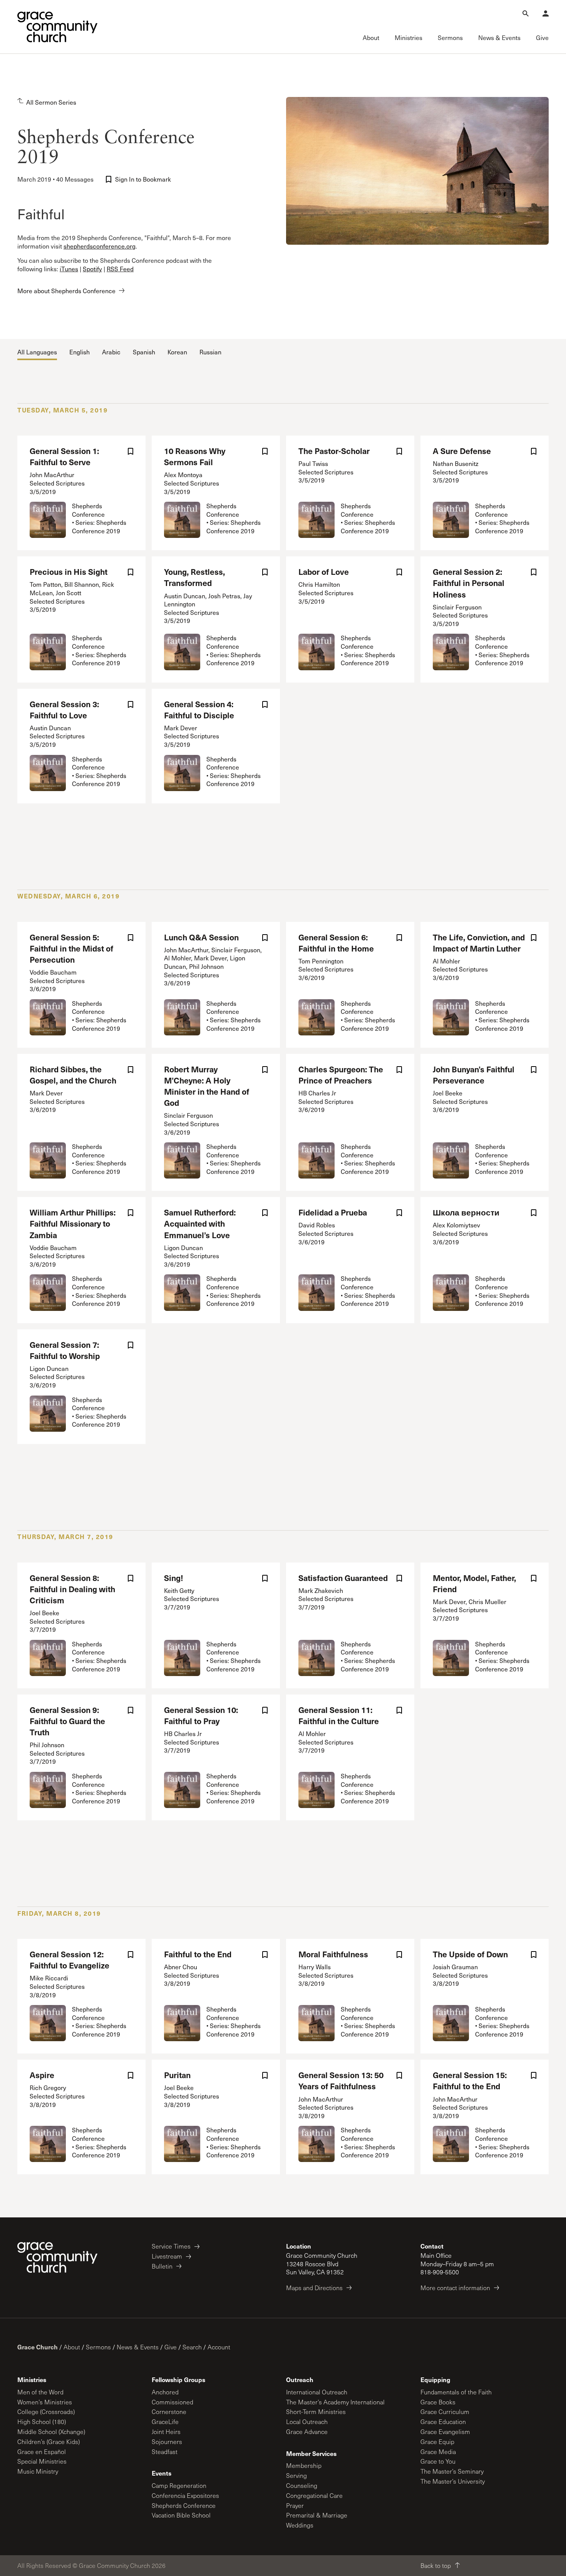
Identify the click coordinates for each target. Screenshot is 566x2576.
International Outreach (317, 2392)
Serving (296, 2475)
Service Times (171, 2246)
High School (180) (42, 2422)
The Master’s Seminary (452, 2471)
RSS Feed (120, 269)
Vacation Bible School (181, 2515)
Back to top (436, 2565)
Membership (304, 2465)
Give (171, 2347)
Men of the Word (40, 2392)
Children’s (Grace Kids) (49, 2442)
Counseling (302, 2485)
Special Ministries (42, 2461)
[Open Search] (526, 13)
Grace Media (438, 2452)
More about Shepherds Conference (66, 291)
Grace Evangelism (445, 2432)
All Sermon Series (51, 102)
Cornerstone (169, 2412)
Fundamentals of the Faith (456, 2392)
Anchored (165, 2392)
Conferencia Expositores (185, 2495)
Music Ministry (38, 2471)
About (72, 2347)
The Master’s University (453, 2481)
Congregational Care (314, 2495)
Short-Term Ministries (316, 2412)
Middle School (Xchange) (51, 2432)
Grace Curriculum (445, 2412)
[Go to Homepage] (57, 27)
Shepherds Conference (184, 2505)
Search (192, 2347)
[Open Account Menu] (546, 13)
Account (219, 2347)
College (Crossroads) (46, 2412)
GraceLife (165, 2422)
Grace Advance (307, 2432)
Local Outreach (307, 2422)
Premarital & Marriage (317, 2515)
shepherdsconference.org (100, 246)
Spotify (92, 269)
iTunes (69, 269)
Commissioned (172, 2402)
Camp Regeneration (179, 2485)
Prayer (295, 2505)
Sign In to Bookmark (143, 179)
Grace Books (438, 2402)
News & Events (138, 2347)
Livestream (167, 2256)
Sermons (98, 2347)
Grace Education (443, 2422)
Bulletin (162, 2266)
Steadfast (165, 2452)
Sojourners (167, 2442)
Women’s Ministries (45, 2402)
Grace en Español (42, 2452)
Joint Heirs (166, 2432)
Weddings (300, 2525)
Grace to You (438, 2461)
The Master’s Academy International (335, 2402)
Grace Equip (437, 2442)
